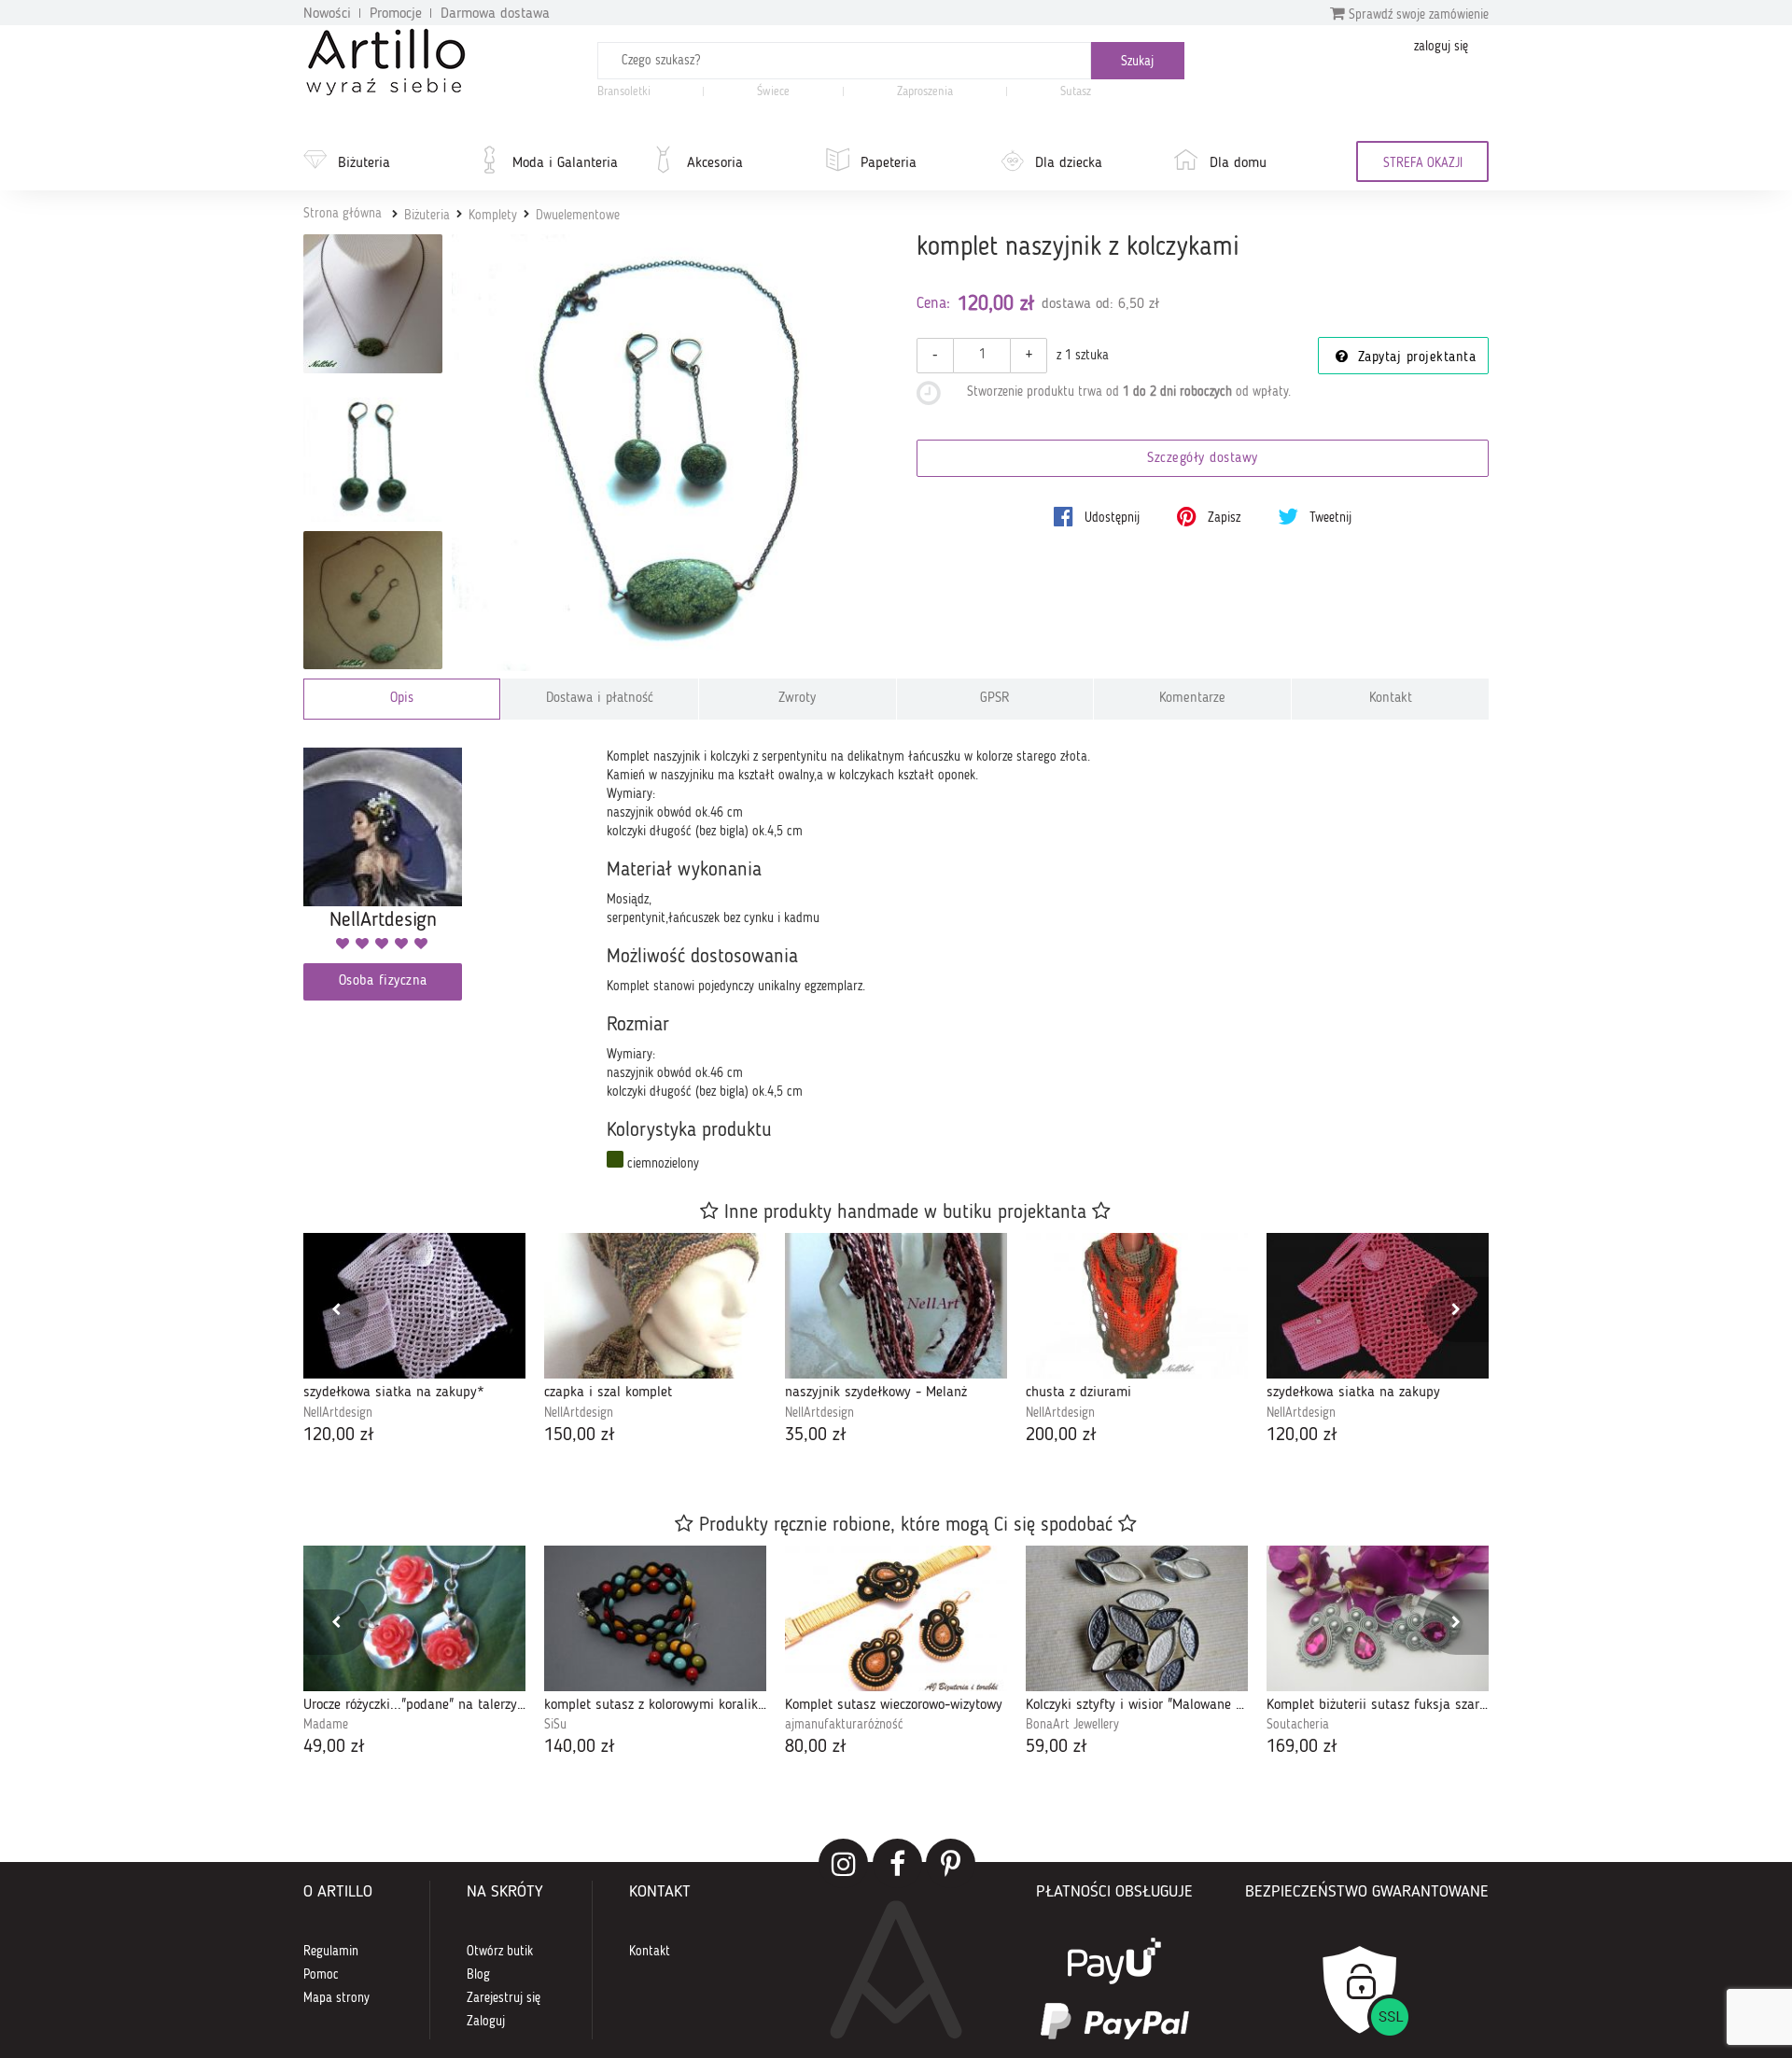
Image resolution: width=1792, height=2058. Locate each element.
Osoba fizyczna (383, 981)
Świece (773, 92)
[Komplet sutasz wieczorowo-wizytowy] (896, 1618)
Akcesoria (715, 163)
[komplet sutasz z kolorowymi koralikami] (655, 1618)
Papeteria (889, 163)
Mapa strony (336, 1998)
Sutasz (1076, 92)
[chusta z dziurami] (1137, 1306)
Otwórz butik (500, 1952)
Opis (402, 699)
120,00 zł (339, 1435)
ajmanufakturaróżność (844, 1725)
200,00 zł (1061, 1435)
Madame (326, 1725)
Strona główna (343, 214)
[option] (414, 1341)
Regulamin (331, 1952)
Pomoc (321, 1975)
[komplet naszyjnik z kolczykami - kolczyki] (373, 452)
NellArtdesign (338, 1413)
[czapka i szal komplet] (655, 1306)
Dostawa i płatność (600, 699)
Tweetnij (1329, 518)
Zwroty (797, 699)
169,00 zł (1302, 1747)
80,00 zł (816, 1747)
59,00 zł (1057, 1747)
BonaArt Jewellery (1072, 1725)
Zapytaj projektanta (1414, 358)
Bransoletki (624, 92)
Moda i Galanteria (565, 163)
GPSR (995, 699)
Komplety (493, 216)
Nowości (327, 14)
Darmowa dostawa (495, 14)
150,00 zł (580, 1435)
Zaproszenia (925, 92)
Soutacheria (1298, 1725)
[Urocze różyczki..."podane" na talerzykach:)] (414, 1618)
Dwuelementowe (578, 216)
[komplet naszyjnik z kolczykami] (671, 453)
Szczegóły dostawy (1203, 459)
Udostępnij (1110, 518)
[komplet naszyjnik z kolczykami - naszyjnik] (373, 304)
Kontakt (1391, 699)
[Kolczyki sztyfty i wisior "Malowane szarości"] (1137, 1618)
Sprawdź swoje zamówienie (1417, 15)
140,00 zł (580, 1747)
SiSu (555, 1725)
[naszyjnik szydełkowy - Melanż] (896, 1306)
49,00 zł (334, 1747)
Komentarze (1192, 699)
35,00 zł (816, 1435)
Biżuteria (364, 163)
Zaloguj (486, 2022)
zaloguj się (1441, 47)
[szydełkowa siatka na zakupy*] (414, 1306)
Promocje (396, 14)
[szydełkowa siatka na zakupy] (1378, 1306)
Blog (478, 1975)
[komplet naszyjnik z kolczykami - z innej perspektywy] (373, 601)
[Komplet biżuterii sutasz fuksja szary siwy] (1378, 1618)
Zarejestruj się (504, 1998)
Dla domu (1238, 163)
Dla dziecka (1069, 163)
